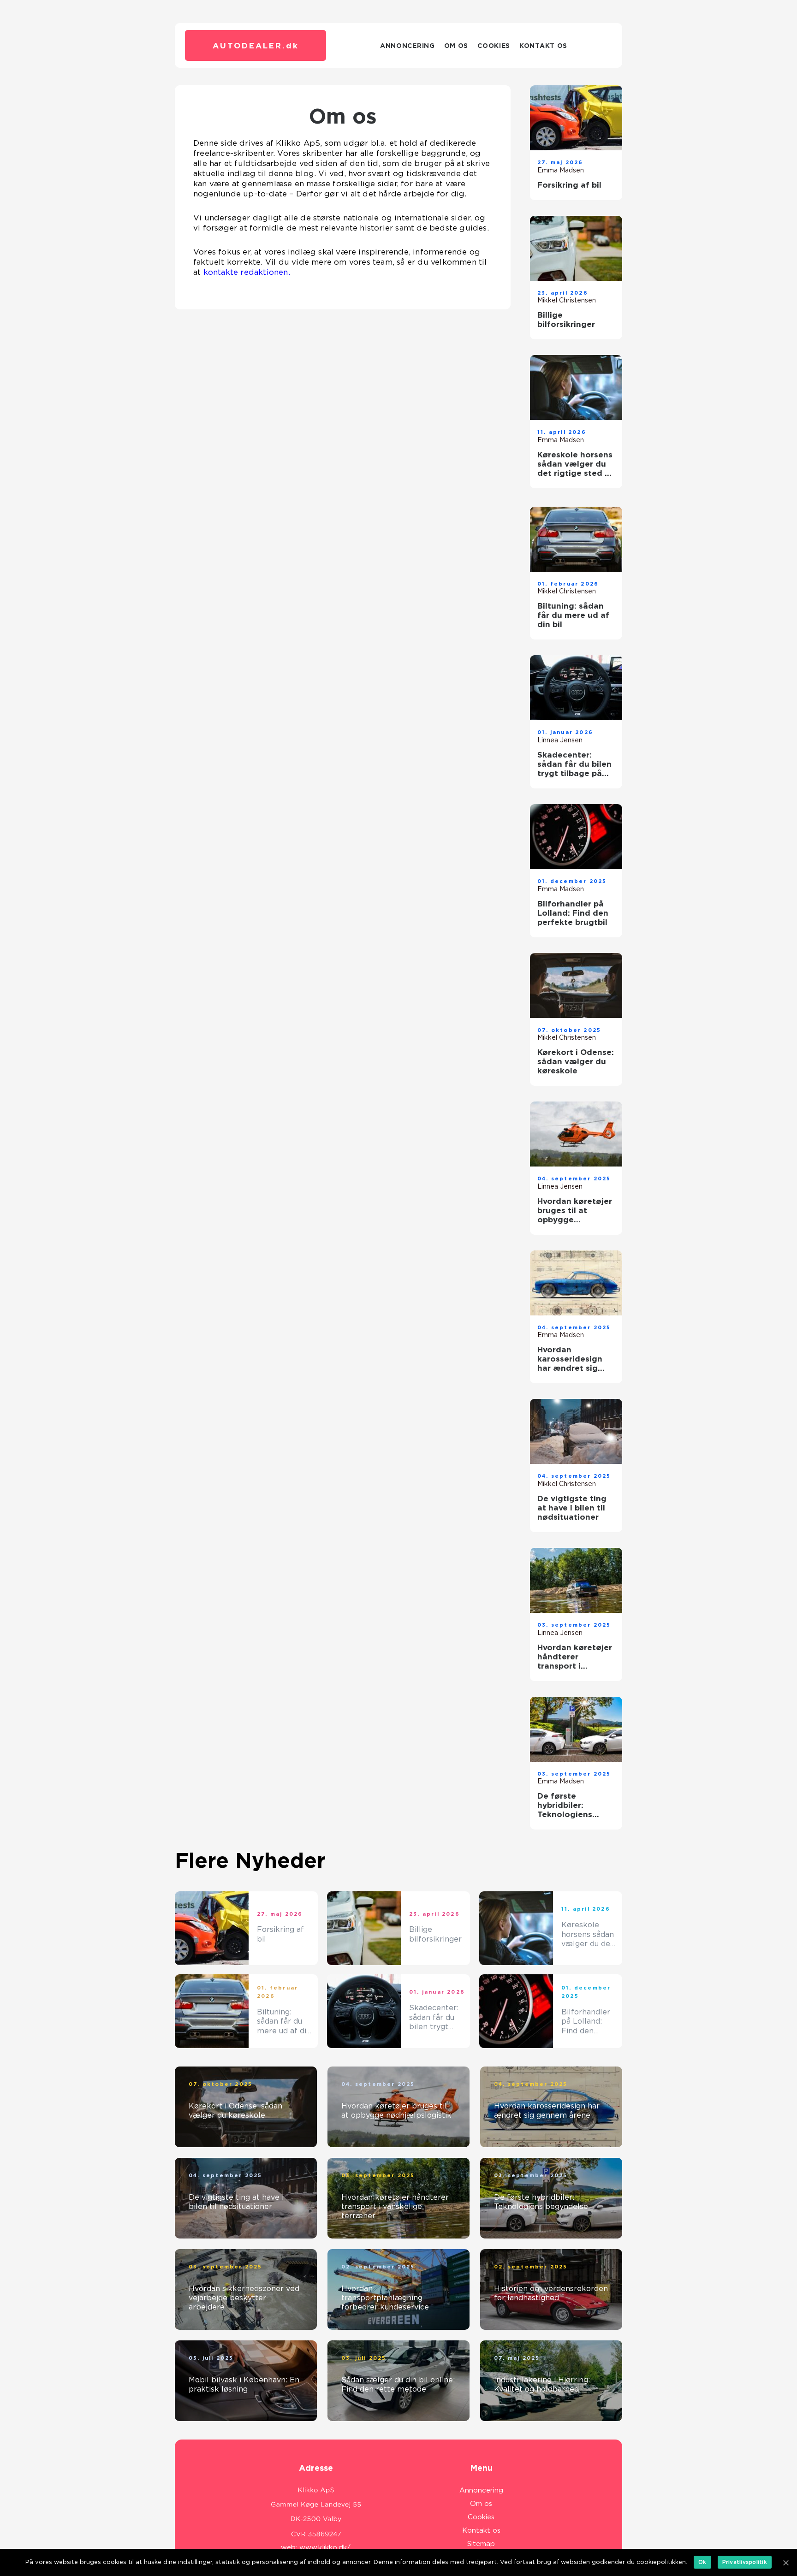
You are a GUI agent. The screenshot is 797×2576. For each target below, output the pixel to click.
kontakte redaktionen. (247, 272)
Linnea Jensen (560, 740)
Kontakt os (543, 46)
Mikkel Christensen (567, 300)
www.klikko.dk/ (325, 2547)
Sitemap (481, 2544)
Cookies (494, 46)
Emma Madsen (561, 170)
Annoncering (407, 46)
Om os (456, 46)
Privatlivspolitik (745, 2562)
